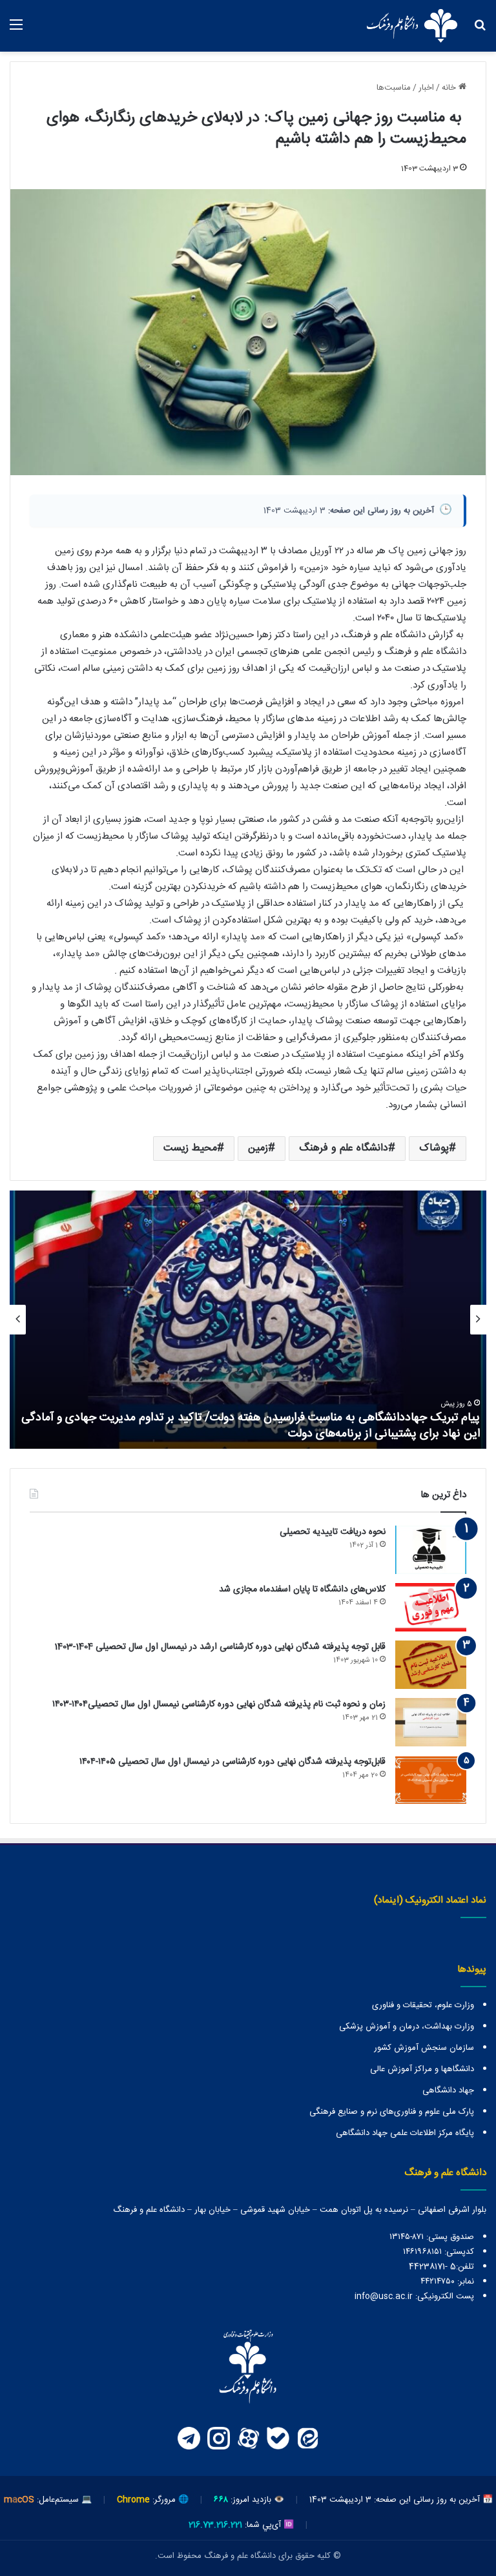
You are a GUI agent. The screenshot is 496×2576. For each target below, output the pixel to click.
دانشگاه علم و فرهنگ (344, 1148)
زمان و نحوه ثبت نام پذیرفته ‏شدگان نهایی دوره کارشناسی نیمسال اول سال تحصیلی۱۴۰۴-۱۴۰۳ (219, 1704)
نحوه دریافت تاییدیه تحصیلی (333, 1532)
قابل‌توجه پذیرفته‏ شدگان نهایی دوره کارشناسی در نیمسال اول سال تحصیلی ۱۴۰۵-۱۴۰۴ (232, 1762)
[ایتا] (307, 2438)
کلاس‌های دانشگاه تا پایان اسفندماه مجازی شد (302, 1590)
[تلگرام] (189, 2438)
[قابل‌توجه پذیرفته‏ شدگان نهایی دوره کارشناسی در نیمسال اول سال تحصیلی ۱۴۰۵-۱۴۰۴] (431, 1780)
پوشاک (434, 1148)
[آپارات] (248, 2438)
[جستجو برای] (480, 31)
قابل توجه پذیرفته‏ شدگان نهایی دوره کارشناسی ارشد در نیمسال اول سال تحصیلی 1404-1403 (220, 1647)
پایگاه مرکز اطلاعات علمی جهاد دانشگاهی (405, 2133)
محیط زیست (190, 1148)
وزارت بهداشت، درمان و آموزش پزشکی (407, 2027)
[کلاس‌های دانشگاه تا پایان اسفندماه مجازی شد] (431, 1607)
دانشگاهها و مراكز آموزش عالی (422, 2069)
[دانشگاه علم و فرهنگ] (412, 26)
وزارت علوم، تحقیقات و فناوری (423, 2005)
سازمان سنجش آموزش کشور (424, 2048)
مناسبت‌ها (394, 88)
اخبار (426, 88)
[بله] (278, 2438)
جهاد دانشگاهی (448, 2090)
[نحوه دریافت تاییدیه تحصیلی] (431, 1550)
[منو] (16, 31)
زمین (258, 1148)
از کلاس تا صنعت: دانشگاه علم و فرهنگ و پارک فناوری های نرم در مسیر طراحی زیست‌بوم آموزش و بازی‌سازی (255, 1426)
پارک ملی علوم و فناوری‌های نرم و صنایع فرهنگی (392, 2112)
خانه (450, 88)
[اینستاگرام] (218, 2438)
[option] (248, 1320)
